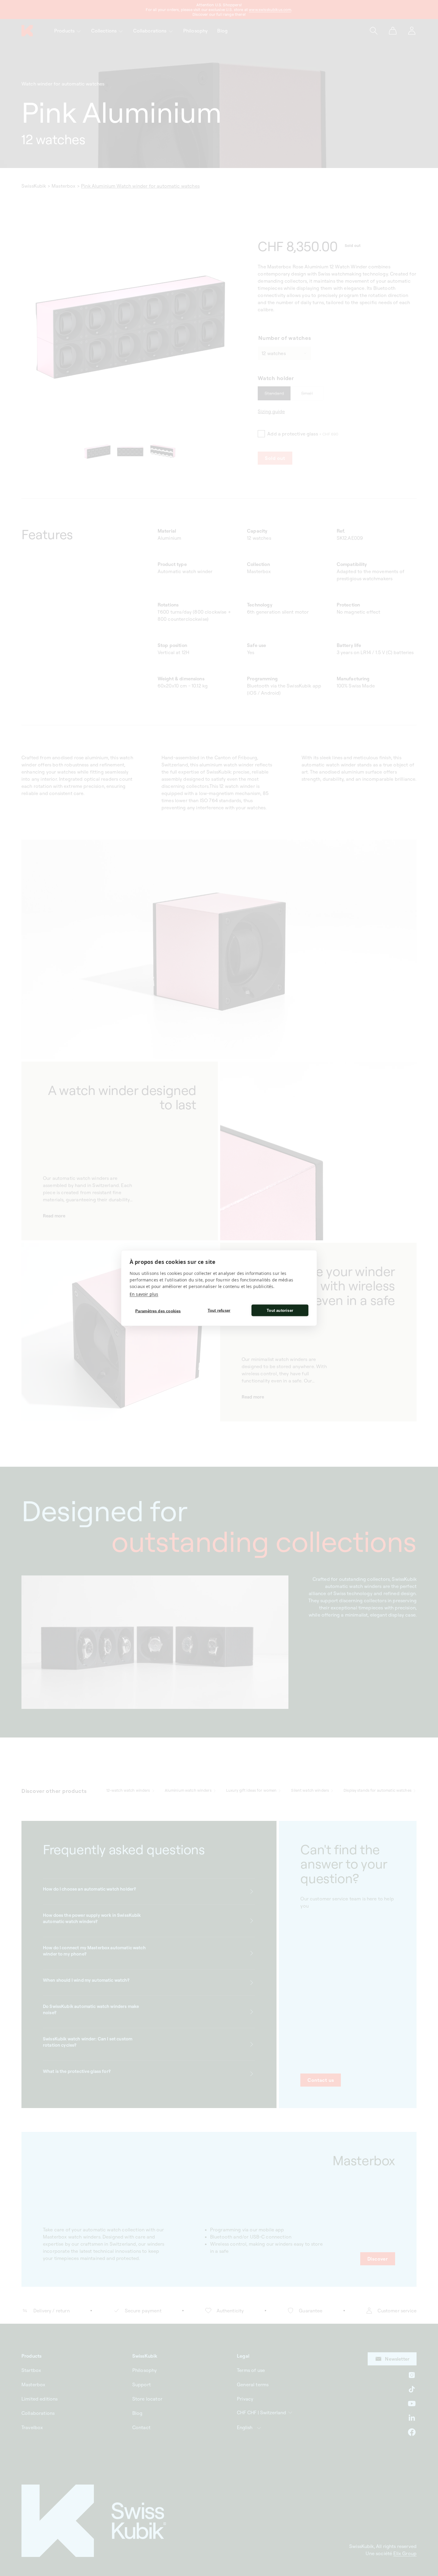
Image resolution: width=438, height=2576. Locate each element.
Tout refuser (219, 1310)
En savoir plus (144, 1294)
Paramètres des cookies (158, 1311)
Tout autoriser (280, 1310)
